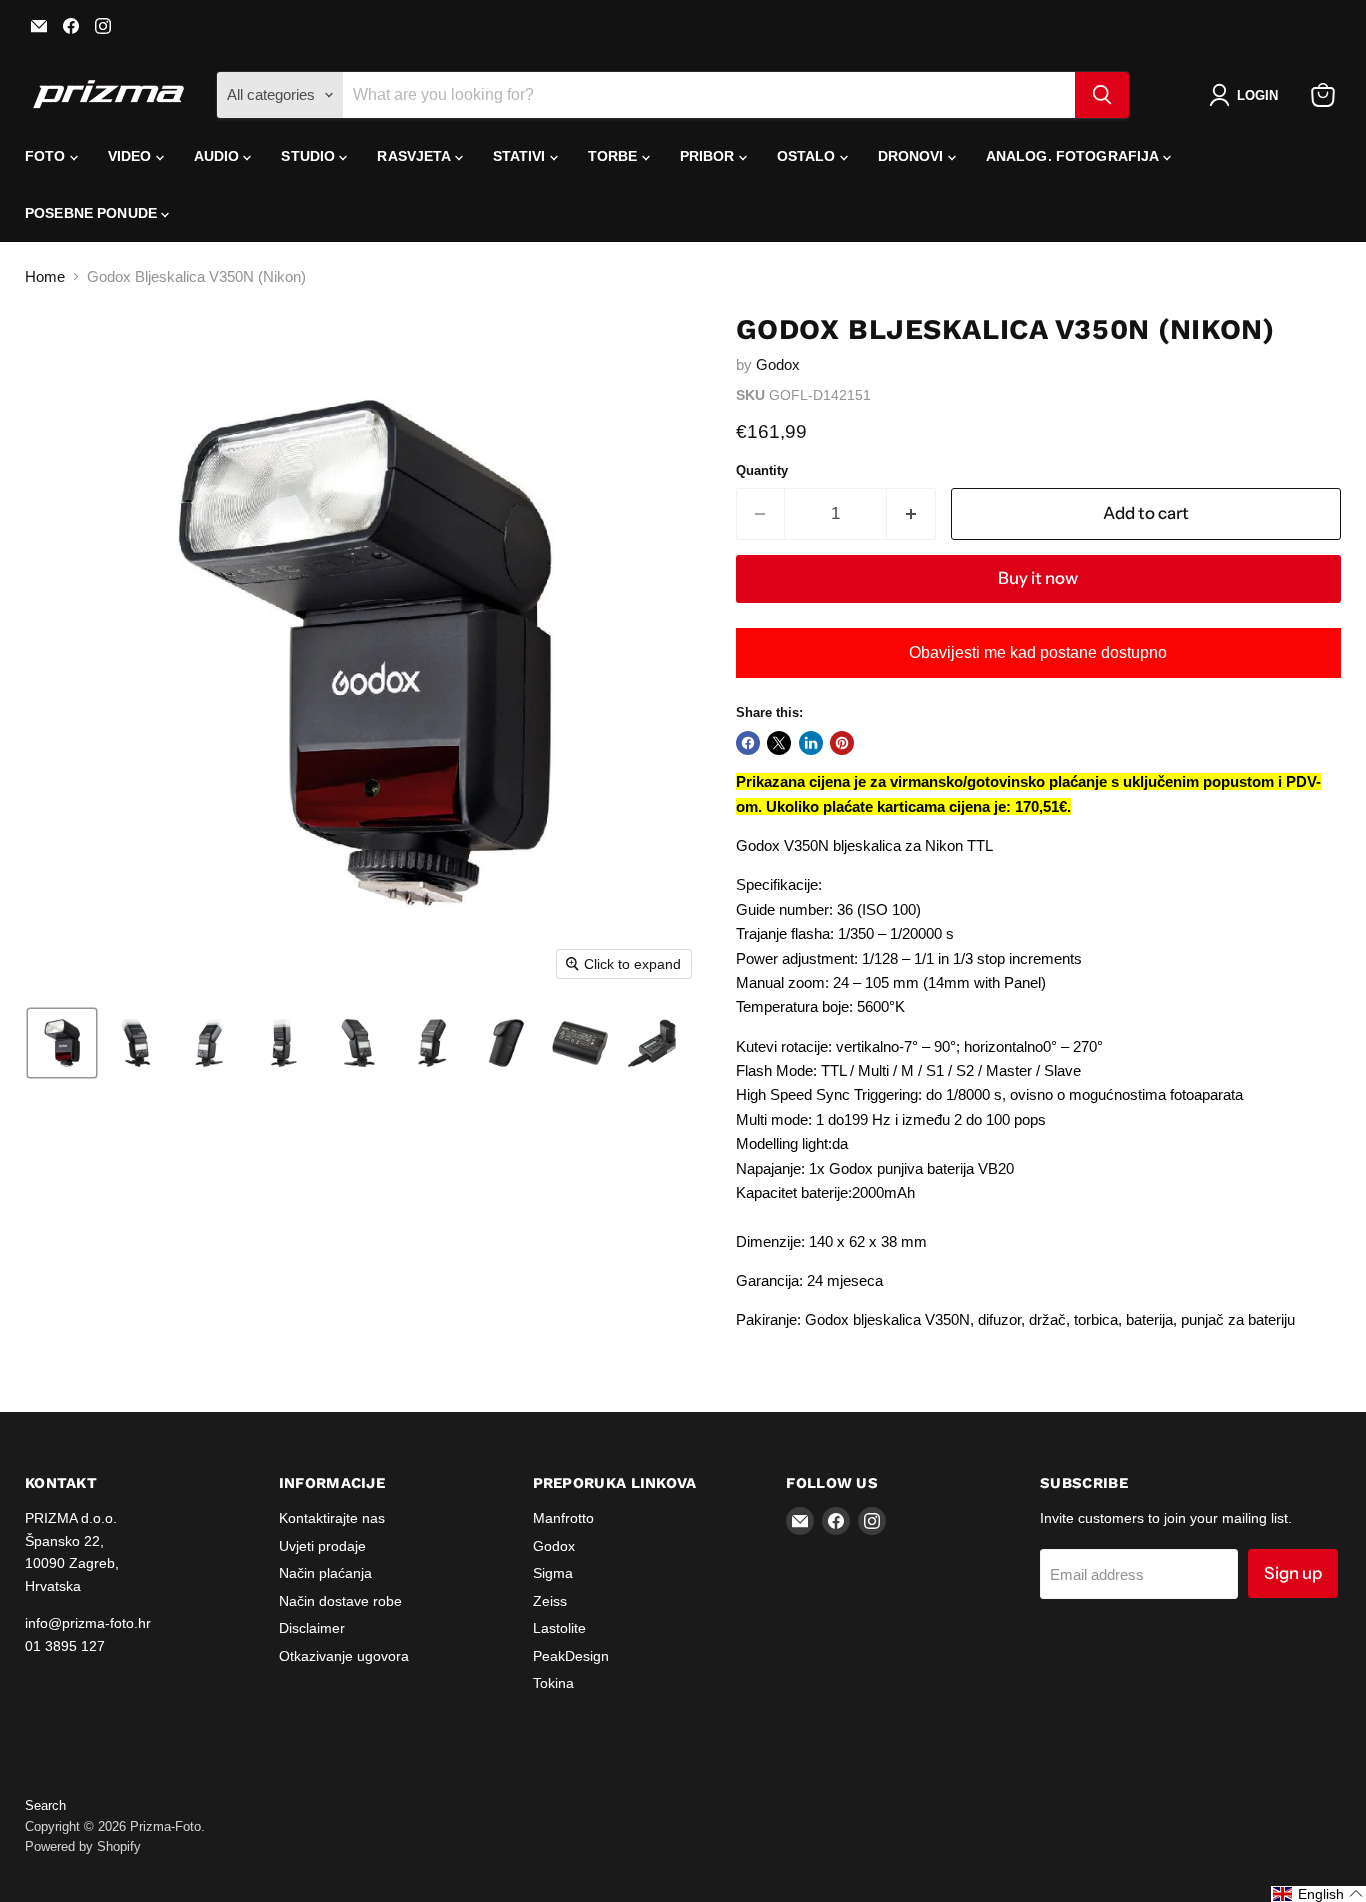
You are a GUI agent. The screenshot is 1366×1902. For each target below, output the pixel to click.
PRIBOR (709, 156)
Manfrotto (563, 1518)
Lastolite (559, 1628)
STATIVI (521, 156)
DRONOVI (913, 156)
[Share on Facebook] (748, 743)
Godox (778, 364)
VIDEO (132, 156)
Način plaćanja (325, 1573)
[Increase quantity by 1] (911, 513)
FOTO (47, 156)
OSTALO (808, 156)
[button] (1247, 95)
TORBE (615, 156)
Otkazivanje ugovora (344, 1656)
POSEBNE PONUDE (93, 213)
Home (45, 276)
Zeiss (550, 1601)
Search (45, 1805)
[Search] (1102, 95)
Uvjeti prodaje (322, 1546)
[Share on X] (779, 743)
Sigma (553, 1573)
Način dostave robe (340, 1601)
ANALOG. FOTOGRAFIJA (1074, 156)
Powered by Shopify (83, 1846)
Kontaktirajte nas (332, 1518)
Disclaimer (312, 1628)
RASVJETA (415, 156)
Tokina (553, 1683)
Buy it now (1038, 578)
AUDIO (219, 156)
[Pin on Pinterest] (842, 743)
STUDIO (310, 156)
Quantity (762, 470)
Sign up (1293, 1573)
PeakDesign (571, 1656)
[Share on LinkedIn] (811, 743)
